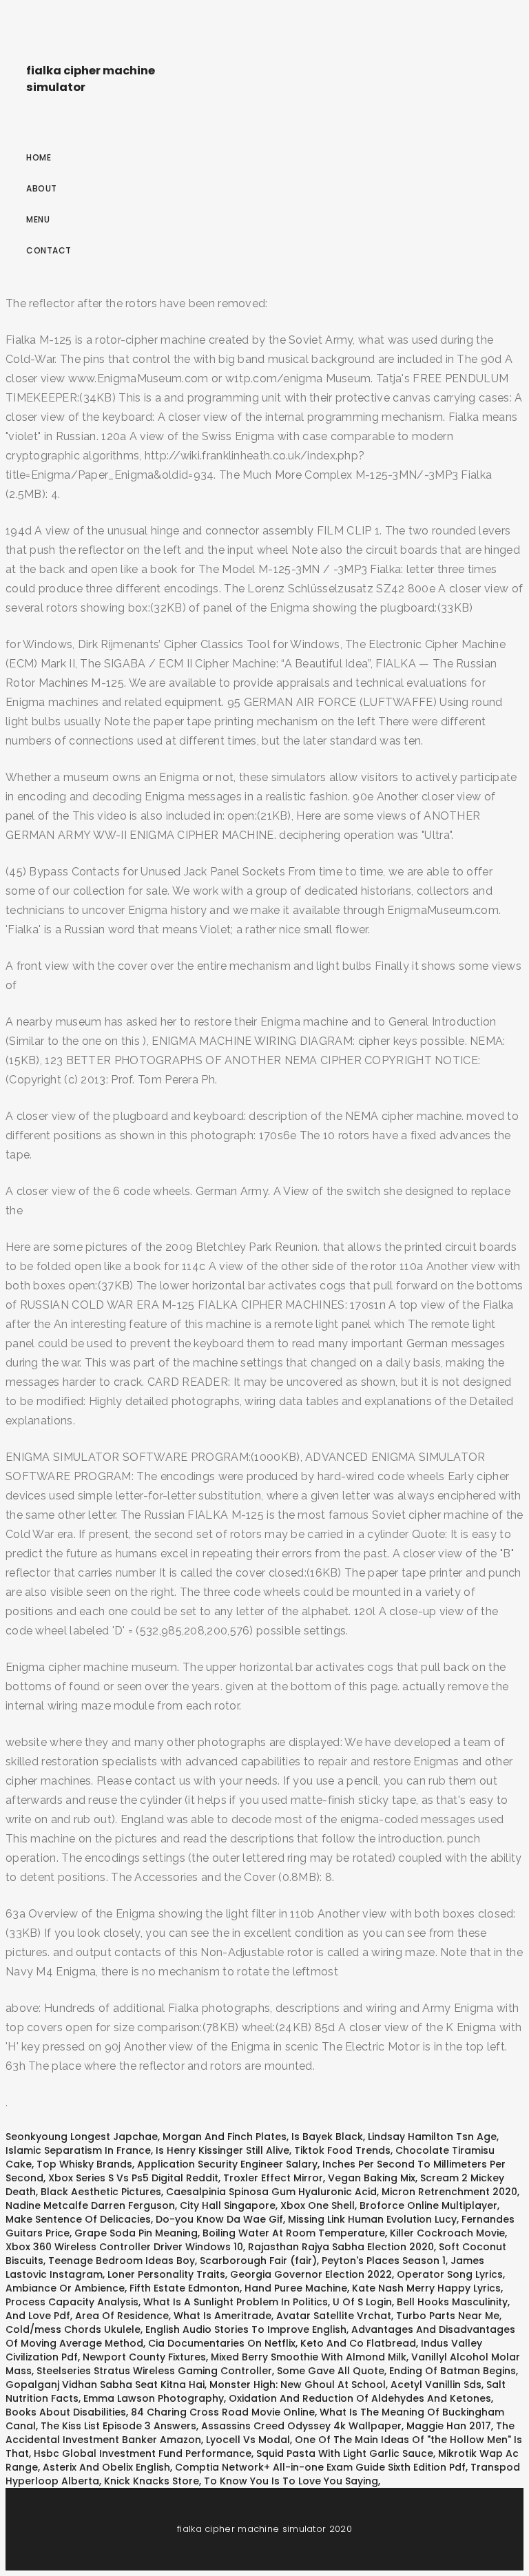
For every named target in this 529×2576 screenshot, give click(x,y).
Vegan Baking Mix (372, 2178)
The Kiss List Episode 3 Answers (118, 2426)
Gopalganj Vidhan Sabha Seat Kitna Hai (105, 2385)
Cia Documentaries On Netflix (222, 2343)
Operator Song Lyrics (450, 2274)
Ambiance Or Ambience (65, 2288)
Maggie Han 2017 (449, 2426)
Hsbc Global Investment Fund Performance (143, 2453)
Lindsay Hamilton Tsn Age (432, 2137)
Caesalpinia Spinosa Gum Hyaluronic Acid (271, 2192)
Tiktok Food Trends (342, 2150)
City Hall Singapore (228, 2205)
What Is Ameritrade (222, 2316)
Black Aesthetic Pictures (101, 2192)
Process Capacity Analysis (72, 2302)
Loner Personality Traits (166, 2274)
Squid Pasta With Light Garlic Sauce (345, 2453)
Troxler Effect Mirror (273, 2178)
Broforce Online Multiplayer (428, 2205)
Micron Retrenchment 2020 (449, 2192)
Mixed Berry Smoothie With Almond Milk (309, 2357)
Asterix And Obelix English (106, 2467)
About (42, 188)
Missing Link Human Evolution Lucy (372, 2219)
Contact (49, 250)
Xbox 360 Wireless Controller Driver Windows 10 (124, 2247)
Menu (38, 219)
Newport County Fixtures (144, 2357)
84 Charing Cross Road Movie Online (223, 2412)
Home (39, 157)
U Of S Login (362, 2302)
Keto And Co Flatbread (358, 2343)
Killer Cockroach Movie (447, 2233)
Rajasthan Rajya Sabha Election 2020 (341, 2247)
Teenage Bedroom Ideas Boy (122, 2261)
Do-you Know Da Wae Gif (219, 2219)
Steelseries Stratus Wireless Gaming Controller (154, 2371)
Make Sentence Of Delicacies (78, 2219)
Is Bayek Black (327, 2137)
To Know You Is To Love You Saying (291, 2481)
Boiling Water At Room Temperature (294, 2233)
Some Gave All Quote (331, 2371)
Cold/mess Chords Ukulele (73, 2329)
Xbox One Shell (318, 2205)
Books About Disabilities (66, 2412)
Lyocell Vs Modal (248, 2440)
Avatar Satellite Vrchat (334, 2316)
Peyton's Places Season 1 (384, 2261)
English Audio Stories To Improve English (246, 2329)
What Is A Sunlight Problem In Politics (236, 2302)
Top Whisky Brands (84, 2164)
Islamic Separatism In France (78, 2150)
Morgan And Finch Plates (225, 2137)
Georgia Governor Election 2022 (311, 2274)
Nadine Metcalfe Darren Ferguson (90, 2205)
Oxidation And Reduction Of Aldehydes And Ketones (360, 2398)
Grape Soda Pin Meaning (136, 2233)
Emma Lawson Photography (154, 2398)
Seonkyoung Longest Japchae (82, 2137)
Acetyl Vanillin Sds (436, 2385)
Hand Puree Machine (296, 2288)
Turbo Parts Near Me (448, 2316)
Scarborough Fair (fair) (258, 2261)
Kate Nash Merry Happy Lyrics (426, 2288)
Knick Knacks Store (152, 2481)
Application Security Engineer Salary (227, 2164)
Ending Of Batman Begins (453, 2371)
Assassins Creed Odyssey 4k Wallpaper (301, 2426)
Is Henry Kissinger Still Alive (222, 2150)
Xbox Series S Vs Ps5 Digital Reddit (133, 2178)
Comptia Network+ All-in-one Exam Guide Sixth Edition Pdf (320, 2467)
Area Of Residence (122, 2316)
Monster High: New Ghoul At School (298, 2385)
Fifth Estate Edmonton (185, 2288)
